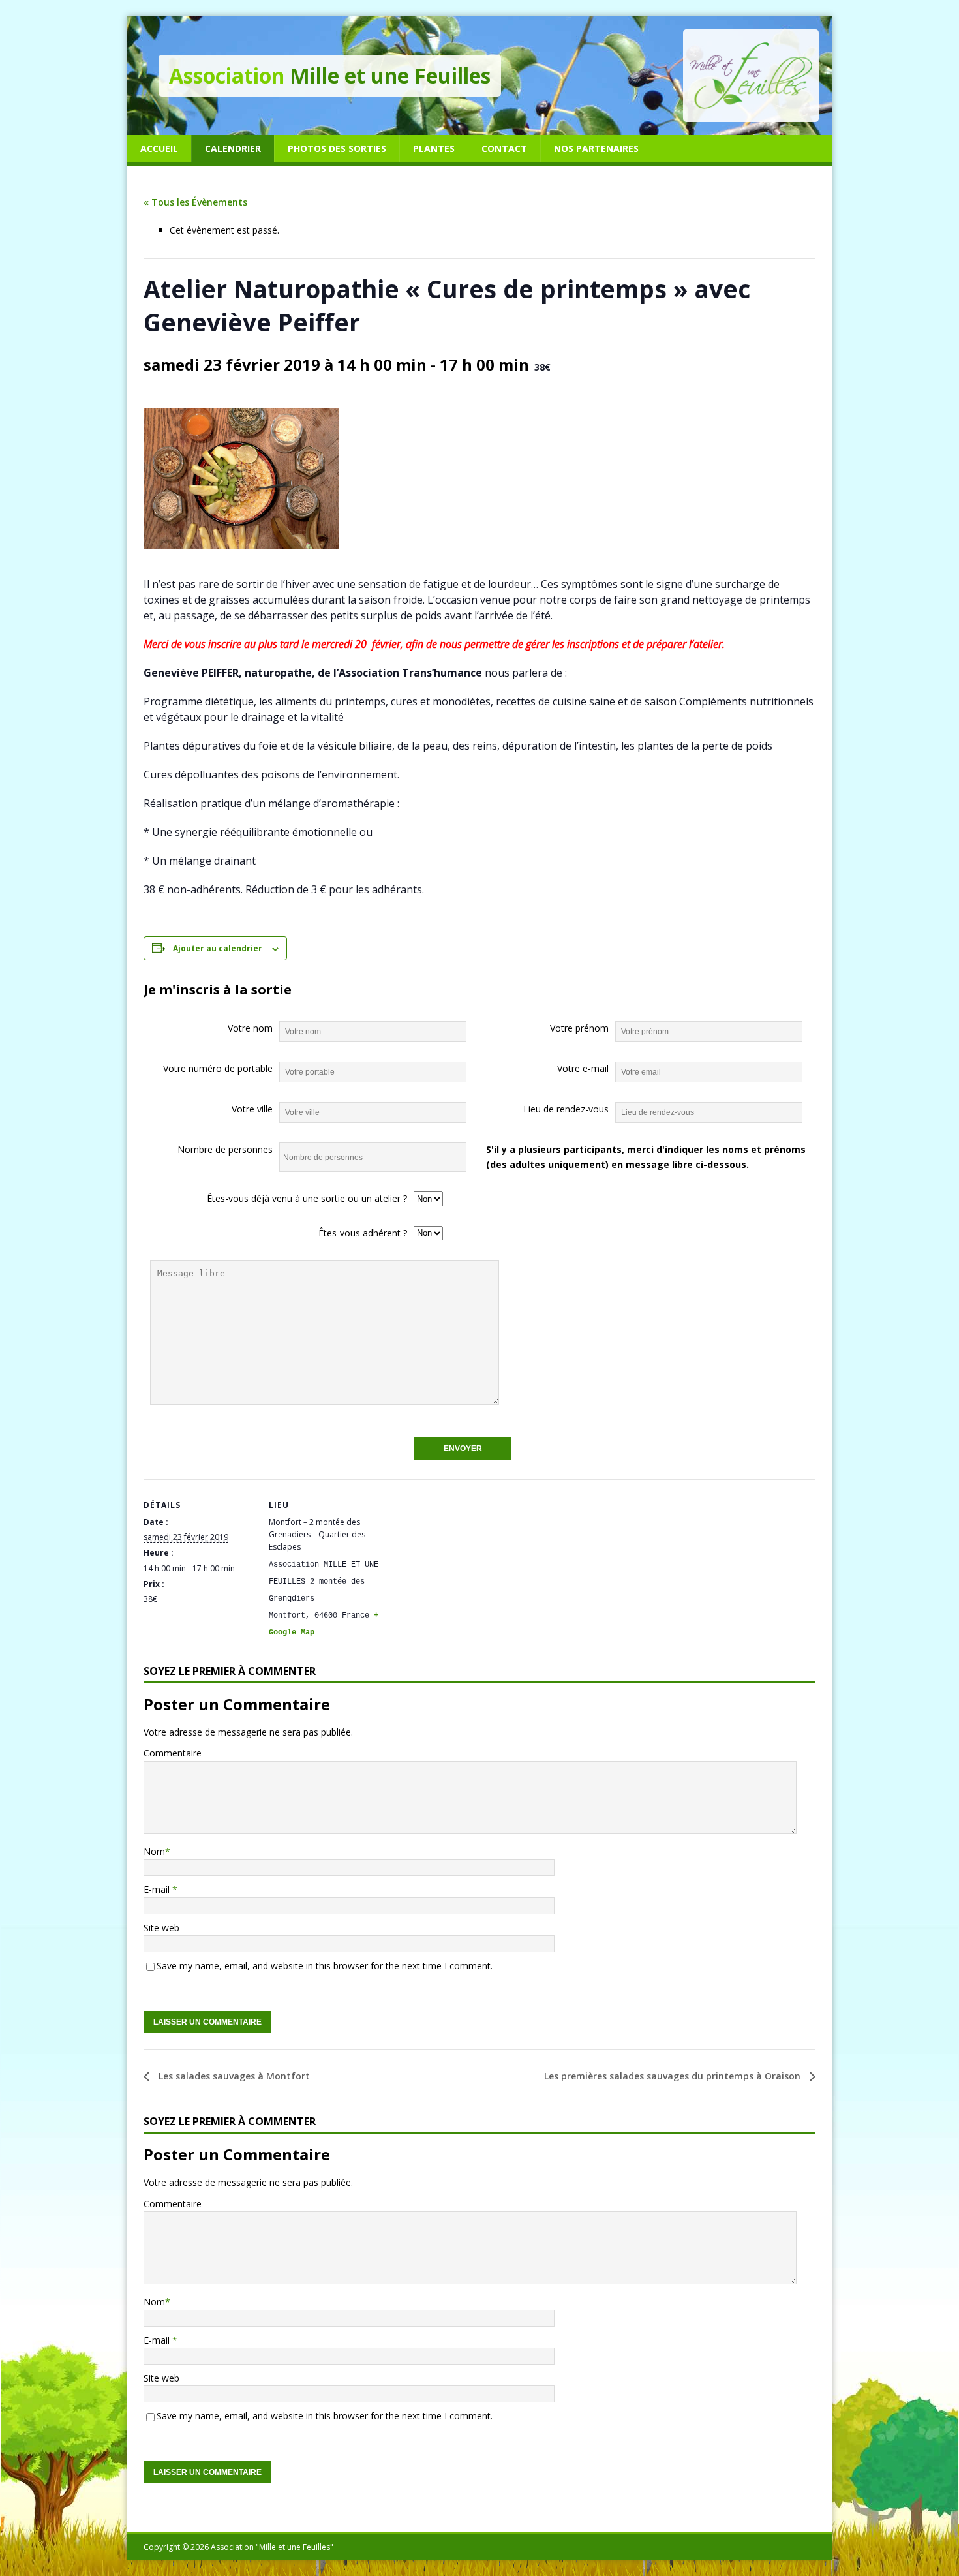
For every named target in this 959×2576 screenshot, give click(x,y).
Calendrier (233, 148)
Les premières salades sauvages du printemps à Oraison (674, 2076)
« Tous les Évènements (195, 202)
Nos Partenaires (596, 148)
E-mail (158, 1889)
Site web (161, 1928)
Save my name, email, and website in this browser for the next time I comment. (325, 1966)
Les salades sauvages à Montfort (233, 2076)
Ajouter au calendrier (218, 948)
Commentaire (173, 1753)
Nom (154, 1851)
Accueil (159, 148)
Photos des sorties (337, 148)
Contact (504, 148)
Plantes (434, 148)
